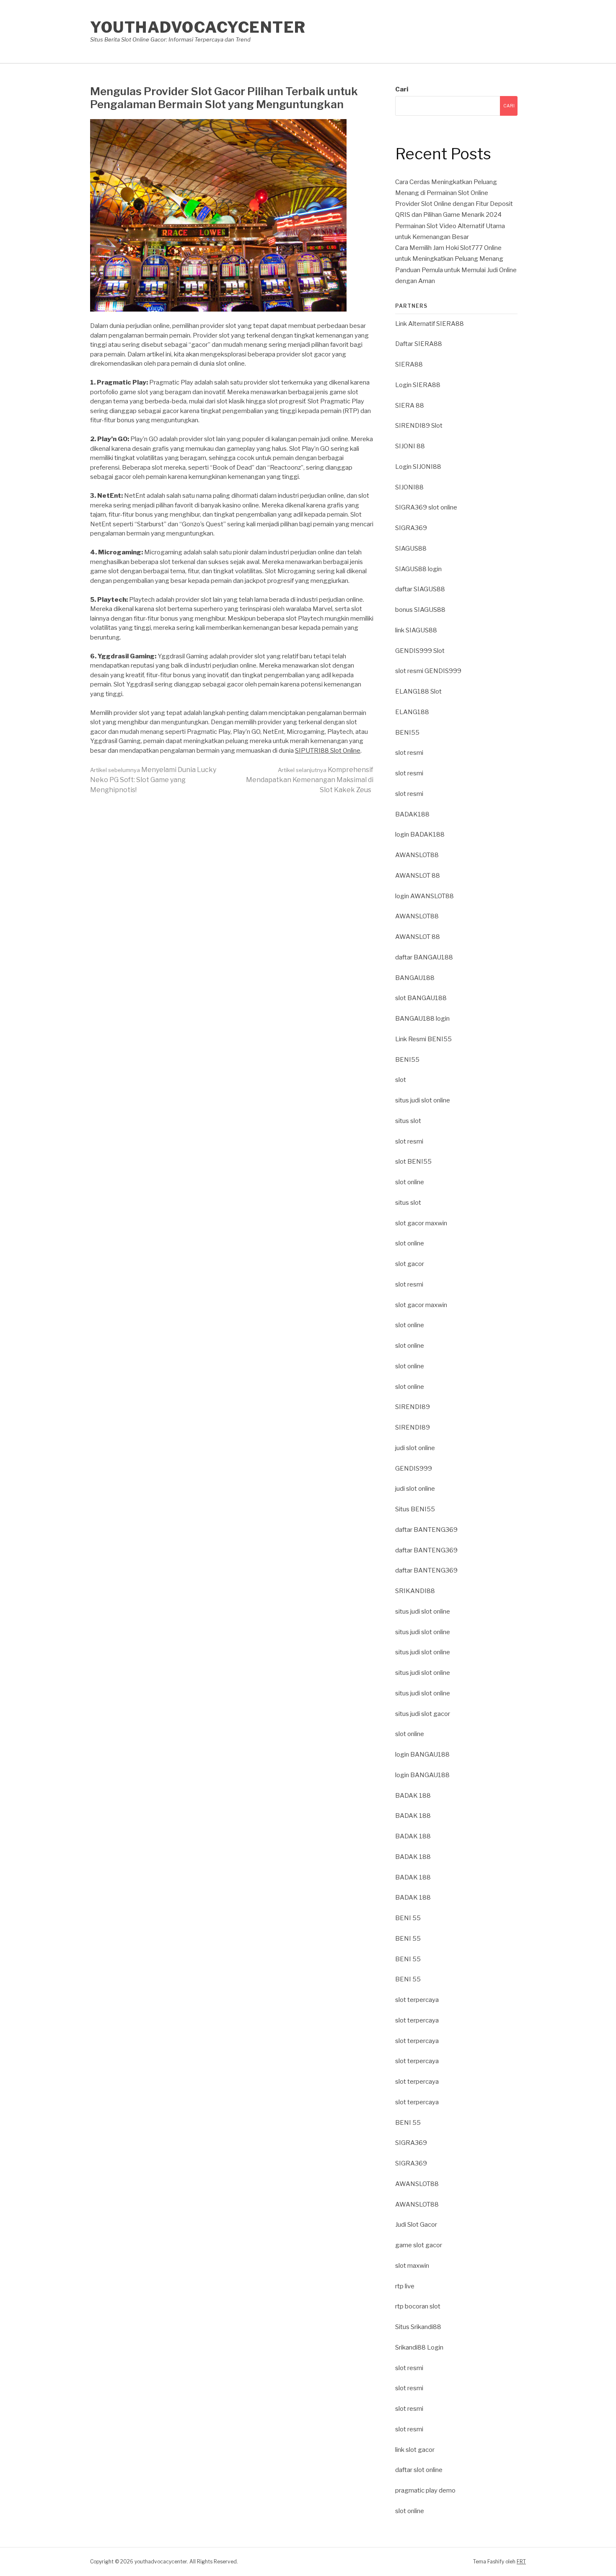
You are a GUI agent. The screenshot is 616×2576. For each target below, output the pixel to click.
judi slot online (415, 1448)
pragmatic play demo (425, 2490)
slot (401, 1080)
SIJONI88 (409, 487)
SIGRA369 (411, 528)
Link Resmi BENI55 (423, 1039)
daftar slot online (419, 2470)
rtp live (405, 2286)
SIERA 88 (410, 406)
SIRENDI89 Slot (419, 426)
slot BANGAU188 (421, 998)
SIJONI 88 (410, 446)
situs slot (408, 1121)
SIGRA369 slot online (426, 507)
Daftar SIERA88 (419, 344)
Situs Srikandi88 (418, 2327)
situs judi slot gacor (423, 1714)
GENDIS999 (414, 1469)
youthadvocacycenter (198, 27)
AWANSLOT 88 (418, 876)
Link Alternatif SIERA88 (430, 324)
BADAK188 (412, 814)
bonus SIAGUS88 (420, 610)
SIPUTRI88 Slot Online (328, 751)
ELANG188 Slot (418, 691)
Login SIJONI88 (418, 467)
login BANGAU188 (422, 1755)
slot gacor (410, 1264)
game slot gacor (419, 2245)
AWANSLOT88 (417, 855)
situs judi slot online (423, 1100)
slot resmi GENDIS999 (428, 671)
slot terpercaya (417, 2000)
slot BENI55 (413, 1162)
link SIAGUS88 (416, 630)
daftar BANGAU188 (424, 957)
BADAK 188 (413, 1796)
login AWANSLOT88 (424, 896)
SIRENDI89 (413, 1407)
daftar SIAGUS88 (420, 589)
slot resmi (409, 753)
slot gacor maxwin (421, 1223)
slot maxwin (412, 2266)
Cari (402, 89)
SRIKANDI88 (415, 1591)
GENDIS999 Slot (420, 651)
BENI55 (407, 733)
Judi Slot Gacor (416, 2225)
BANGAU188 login (422, 1019)
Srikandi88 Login (419, 2347)
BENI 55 (408, 1918)
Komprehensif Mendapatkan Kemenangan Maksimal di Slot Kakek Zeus (310, 780)
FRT (521, 2562)
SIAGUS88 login (418, 569)
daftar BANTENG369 (426, 1530)
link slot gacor (415, 2450)
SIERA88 (409, 364)
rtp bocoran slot (418, 2306)
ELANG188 (412, 712)
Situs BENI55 (415, 1509)
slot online (410, 1182)
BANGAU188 (415, 978)
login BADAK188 (420, 834)
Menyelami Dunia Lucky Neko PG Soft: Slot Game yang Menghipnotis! (153, 780)
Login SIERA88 (418, 385)
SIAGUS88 (411, 548)
